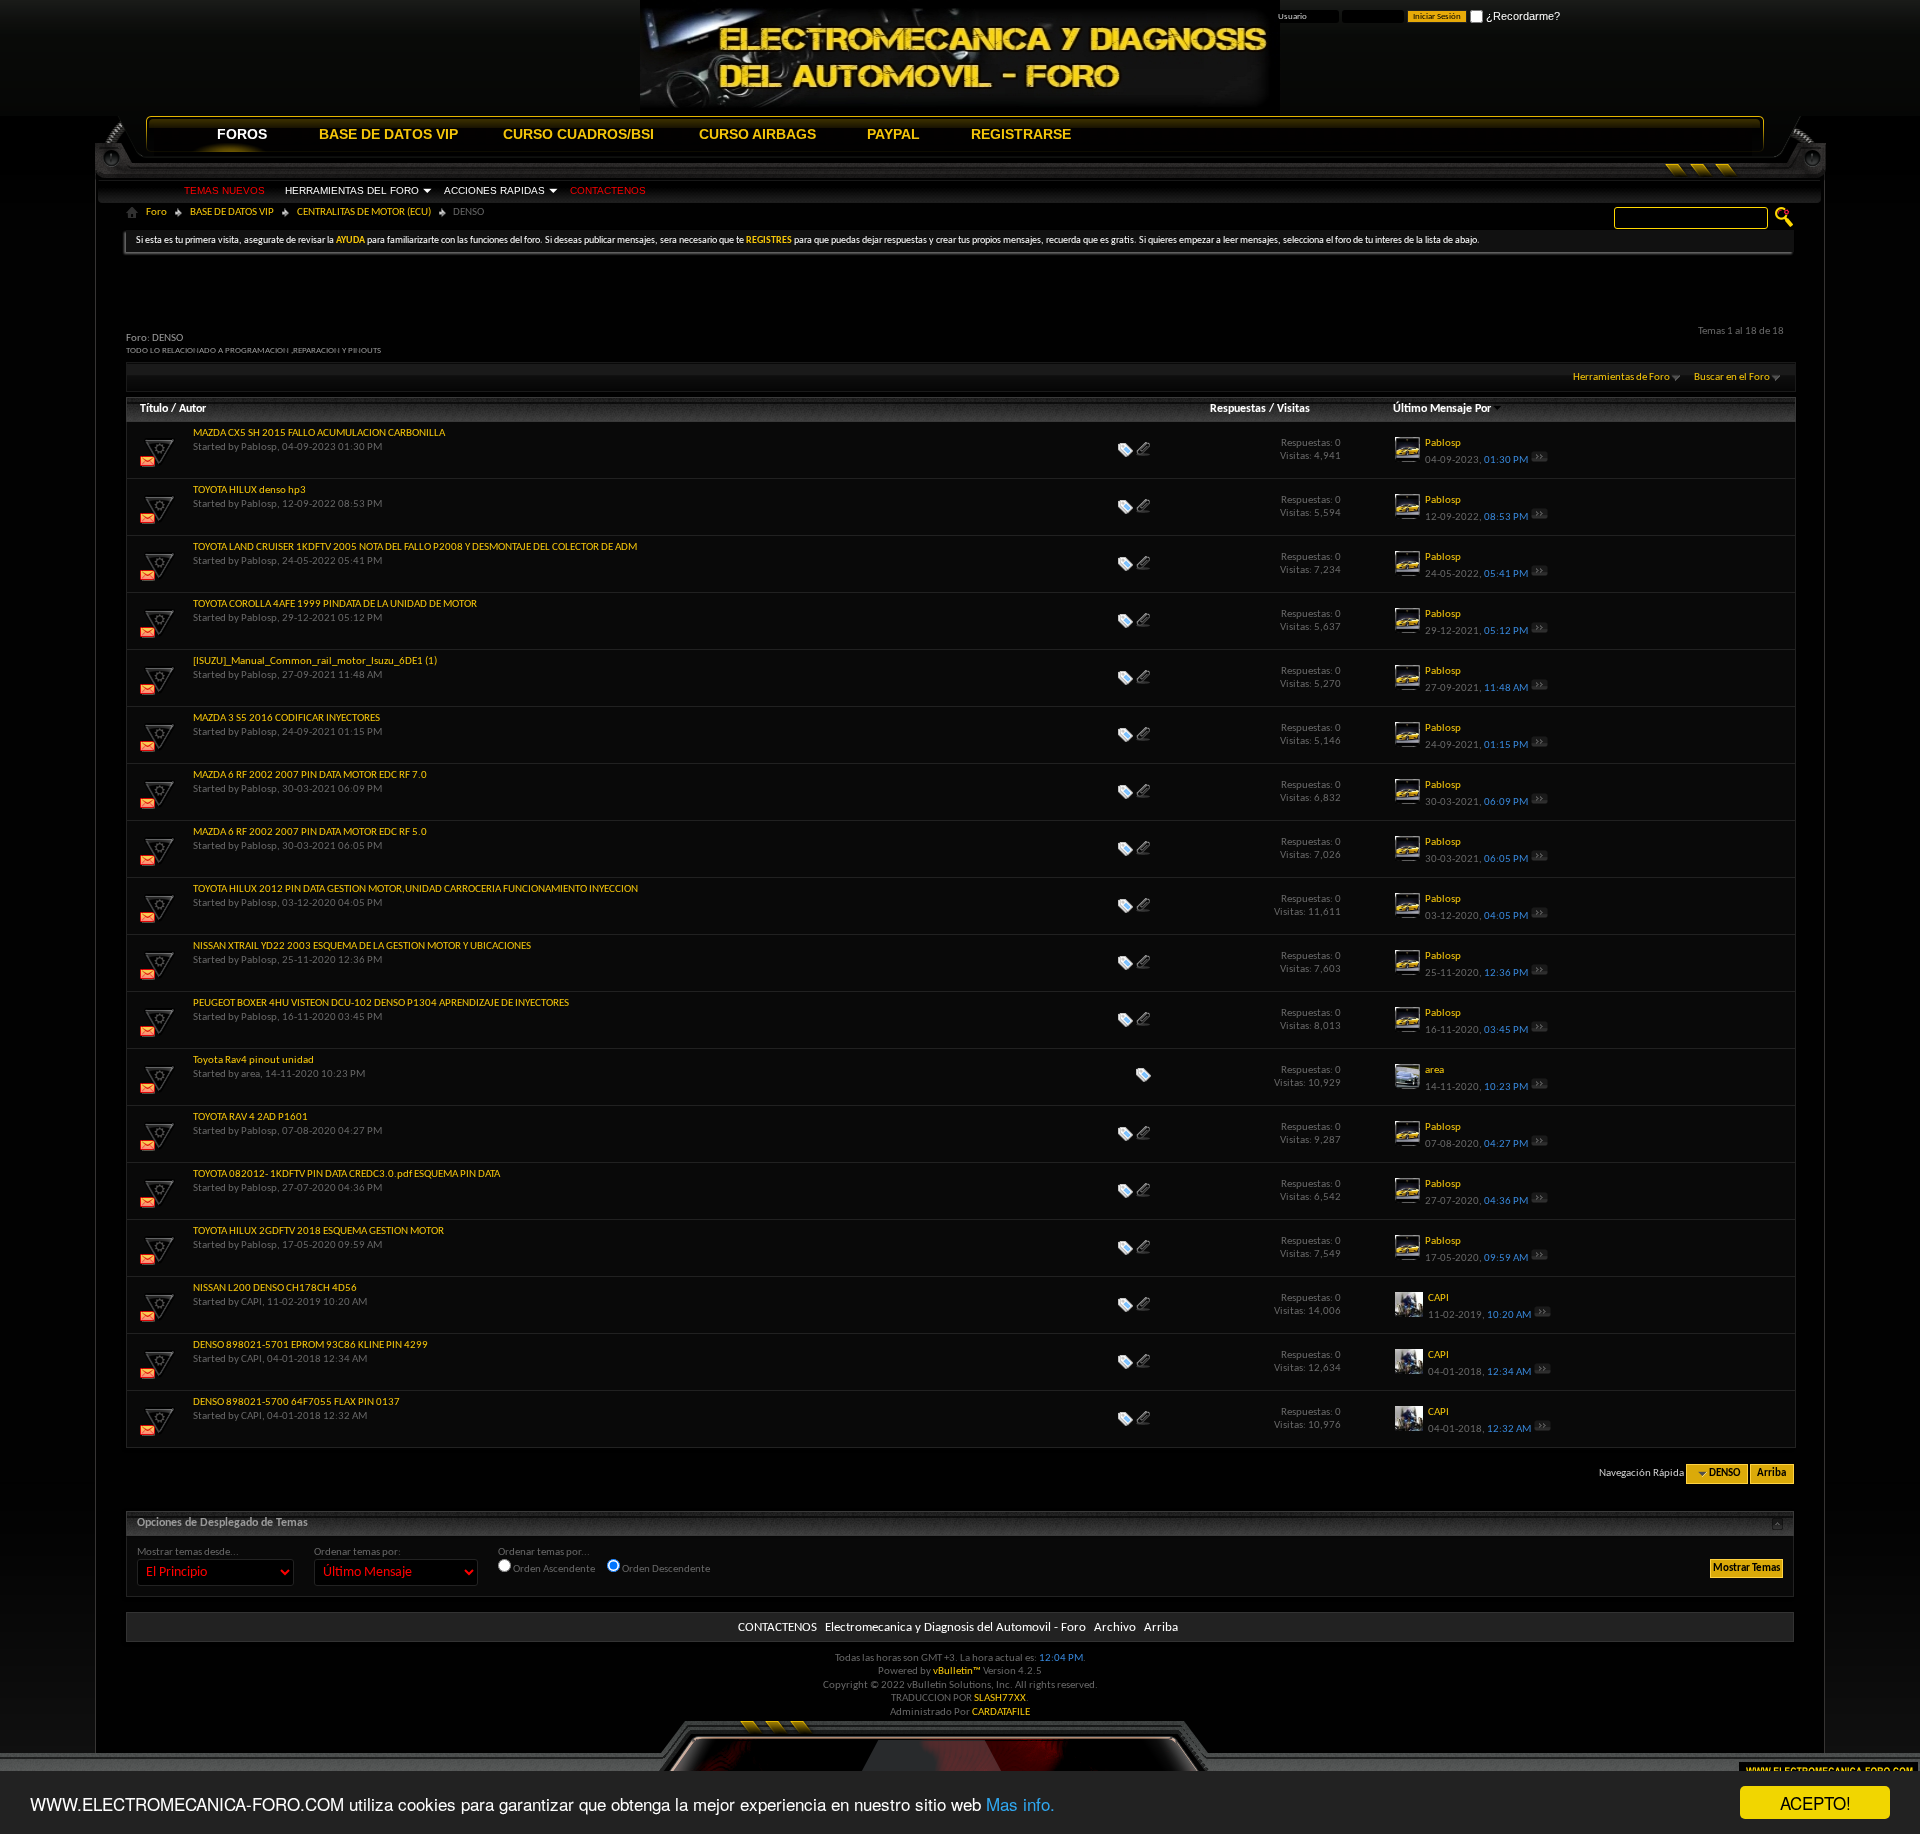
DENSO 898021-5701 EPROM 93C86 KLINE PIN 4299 (310, 1345)
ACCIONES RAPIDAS (494, 190)
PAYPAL (893, 134)
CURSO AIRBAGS (757, 134)
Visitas (1293, 409)
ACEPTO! (1815, 1802)
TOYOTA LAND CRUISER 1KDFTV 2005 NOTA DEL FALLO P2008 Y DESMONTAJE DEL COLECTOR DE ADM (415, 547)
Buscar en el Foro (1732, 377)
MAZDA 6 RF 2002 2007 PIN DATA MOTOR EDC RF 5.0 (310, 832)
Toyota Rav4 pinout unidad (253, 1060)
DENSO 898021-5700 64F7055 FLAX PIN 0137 (296, 1402)
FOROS (242, 134)
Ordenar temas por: (357, 1552)
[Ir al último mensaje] (1539, 460)
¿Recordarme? (1521, 16)
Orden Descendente (665, 1569)
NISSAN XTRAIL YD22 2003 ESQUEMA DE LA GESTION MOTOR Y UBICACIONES (362, 946)
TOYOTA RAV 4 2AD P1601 (250, 1117)
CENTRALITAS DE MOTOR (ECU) (364, 212)
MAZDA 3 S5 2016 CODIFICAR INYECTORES (286, 718)
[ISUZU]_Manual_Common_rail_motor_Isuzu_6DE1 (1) (315, 661)
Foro (156, 212)
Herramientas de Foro (1621, 377)
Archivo (1115, 1627)
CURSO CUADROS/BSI (578, 134)
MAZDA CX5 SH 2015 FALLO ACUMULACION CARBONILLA (319, 433)
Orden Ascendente (553, 1569)
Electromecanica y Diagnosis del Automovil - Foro (955, 1627)
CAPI (251, 1302)
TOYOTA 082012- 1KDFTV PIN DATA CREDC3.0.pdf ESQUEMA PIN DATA (346, 1174)
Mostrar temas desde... (188, 1552)
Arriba (1771, 1473)
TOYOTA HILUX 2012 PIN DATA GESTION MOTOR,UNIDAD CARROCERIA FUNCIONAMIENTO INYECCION (415, 889)
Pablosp (259, 447)
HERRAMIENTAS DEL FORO (352, 190)
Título (154, 409)
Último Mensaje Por (1442, 409)
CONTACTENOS (608, 190)
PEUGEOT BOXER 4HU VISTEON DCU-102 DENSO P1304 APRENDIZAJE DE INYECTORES (381, 1003)
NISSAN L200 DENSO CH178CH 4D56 (275, 1288)
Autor (192, 409)
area (250, 1074)
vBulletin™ (957, 1671)
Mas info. (1020, 1803)
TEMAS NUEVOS (224, 190)
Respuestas (1238, 409)
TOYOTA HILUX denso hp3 (249, 490)
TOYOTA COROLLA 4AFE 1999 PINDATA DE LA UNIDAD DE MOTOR (335, 604)
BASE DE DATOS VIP (388, 134)
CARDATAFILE (1001, 1712)
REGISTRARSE (1021, 134)
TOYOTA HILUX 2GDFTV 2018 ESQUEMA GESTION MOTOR (318, 1231)
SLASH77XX (1000, 1698)
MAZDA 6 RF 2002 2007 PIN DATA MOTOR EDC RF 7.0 (310, 775)
